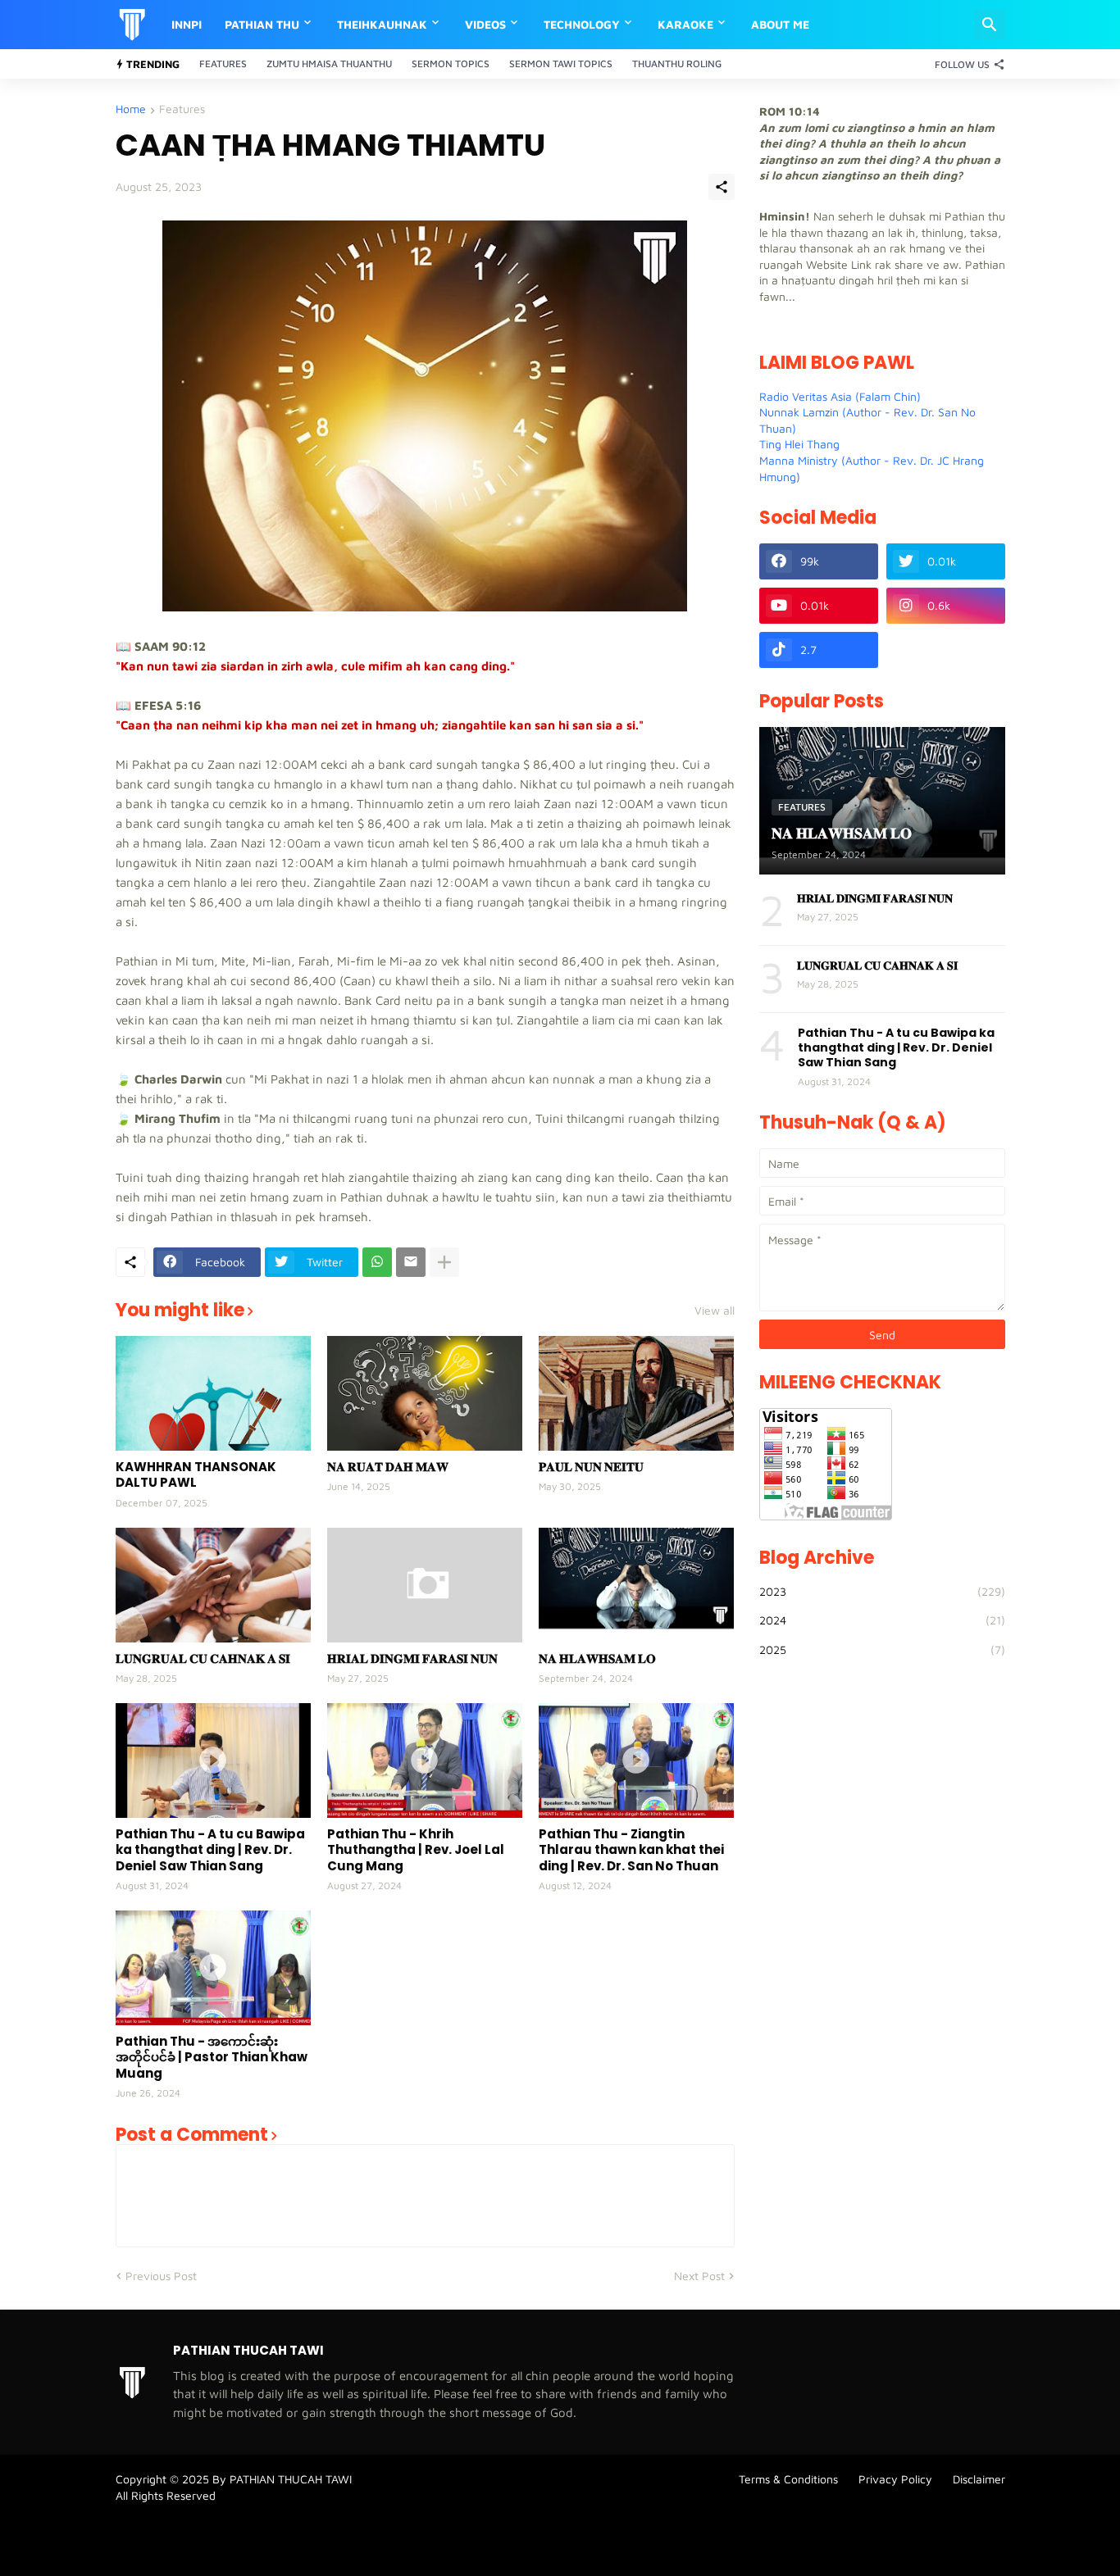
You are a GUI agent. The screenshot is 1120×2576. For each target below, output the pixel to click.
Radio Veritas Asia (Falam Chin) (840, 396)
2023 (882, 1591)
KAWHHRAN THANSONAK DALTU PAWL (196, 1475)
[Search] (990, 25)
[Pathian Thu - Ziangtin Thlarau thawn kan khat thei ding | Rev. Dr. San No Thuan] (636, 1760)
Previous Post (161, 2276)
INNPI (187, 24)
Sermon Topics (451, 64)
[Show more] (444, 1262)
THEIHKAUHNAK (382, 24)
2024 (882, 1620)
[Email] (411, 1262)
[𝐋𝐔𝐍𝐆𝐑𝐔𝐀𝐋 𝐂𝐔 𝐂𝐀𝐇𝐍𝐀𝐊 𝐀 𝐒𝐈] (213, 1585)
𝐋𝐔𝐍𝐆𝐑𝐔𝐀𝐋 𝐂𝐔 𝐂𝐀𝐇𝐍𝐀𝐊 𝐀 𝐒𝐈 (203, 1659)
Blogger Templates (164, 2531)
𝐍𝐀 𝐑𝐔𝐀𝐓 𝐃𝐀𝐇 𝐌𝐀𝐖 (388, 1467)
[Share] (722, 187)
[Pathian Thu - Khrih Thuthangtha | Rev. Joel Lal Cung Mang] (425, 1760)
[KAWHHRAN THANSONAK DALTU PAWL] (213, 1393)
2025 (882, 1649)
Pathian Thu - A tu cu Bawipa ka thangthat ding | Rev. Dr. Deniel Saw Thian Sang (210, 1850)
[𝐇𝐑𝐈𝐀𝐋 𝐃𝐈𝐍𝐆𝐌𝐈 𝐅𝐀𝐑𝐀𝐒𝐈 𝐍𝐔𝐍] (425, 1585)
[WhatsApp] (377, 1262)
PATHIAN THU (262, 24)
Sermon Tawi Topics (561, 64)
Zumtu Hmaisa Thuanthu (329, 64)
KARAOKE (685, 24)
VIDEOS (485, 24)
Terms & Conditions (788, 2479)
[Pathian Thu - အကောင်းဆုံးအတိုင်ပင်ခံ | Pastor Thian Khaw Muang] (213, 1968)
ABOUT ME (780, 24)
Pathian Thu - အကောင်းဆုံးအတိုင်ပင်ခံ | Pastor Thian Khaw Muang (212, 2058)
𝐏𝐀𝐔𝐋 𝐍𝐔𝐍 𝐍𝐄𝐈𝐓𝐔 (591, 1467)
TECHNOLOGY (582, 24)
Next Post (699, 2276)
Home (131, 109)
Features (223, 64)
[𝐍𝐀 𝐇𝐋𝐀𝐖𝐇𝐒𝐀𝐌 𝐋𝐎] (636, 1585)
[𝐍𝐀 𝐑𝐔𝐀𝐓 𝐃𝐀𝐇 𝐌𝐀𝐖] (425, 1393)
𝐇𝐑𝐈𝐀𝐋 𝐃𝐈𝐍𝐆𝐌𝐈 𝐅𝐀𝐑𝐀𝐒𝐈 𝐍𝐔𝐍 (412, 1659)
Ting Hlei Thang (799, 444)
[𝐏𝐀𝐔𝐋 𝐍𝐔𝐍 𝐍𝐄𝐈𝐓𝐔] (636, 1393)
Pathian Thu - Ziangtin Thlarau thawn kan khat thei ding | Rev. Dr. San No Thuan (631, 1850)
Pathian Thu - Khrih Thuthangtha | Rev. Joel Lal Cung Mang (416, 1850)
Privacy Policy (895, 2479)
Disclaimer (979, 2479)
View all (715, 1311)
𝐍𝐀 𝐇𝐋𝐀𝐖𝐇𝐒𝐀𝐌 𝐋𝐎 (597, 1659)
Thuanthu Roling (677, 64)
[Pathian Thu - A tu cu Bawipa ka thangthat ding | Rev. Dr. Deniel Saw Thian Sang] (213, 1760)
